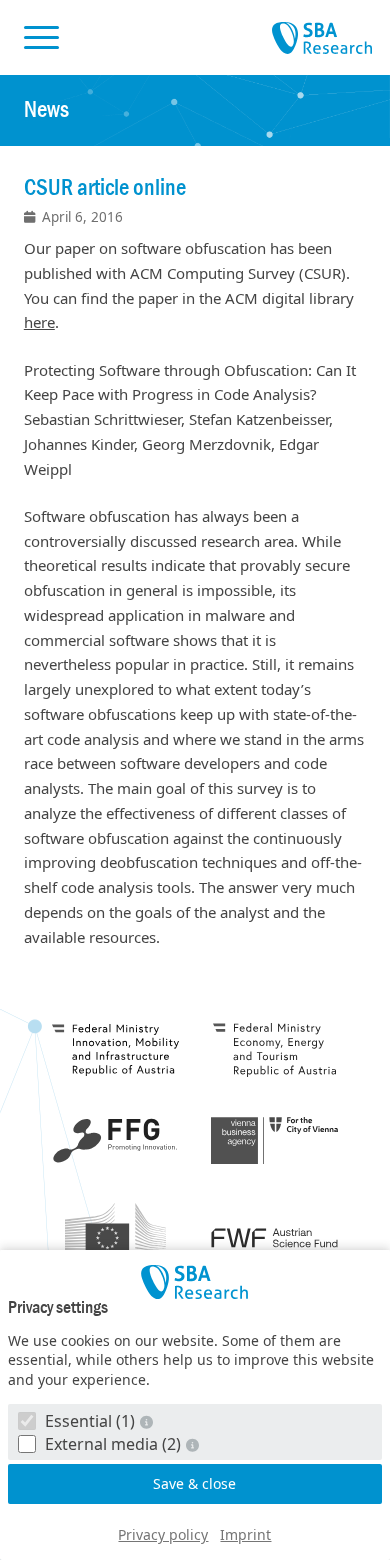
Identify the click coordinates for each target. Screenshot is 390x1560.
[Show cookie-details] (149, 1421)
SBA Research (322, 39)
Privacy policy (163, 1534)
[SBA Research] (195, 1282)
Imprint (245, 1534)
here (39, 322)
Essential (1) (90, 1421)
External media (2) (113, 1444)
